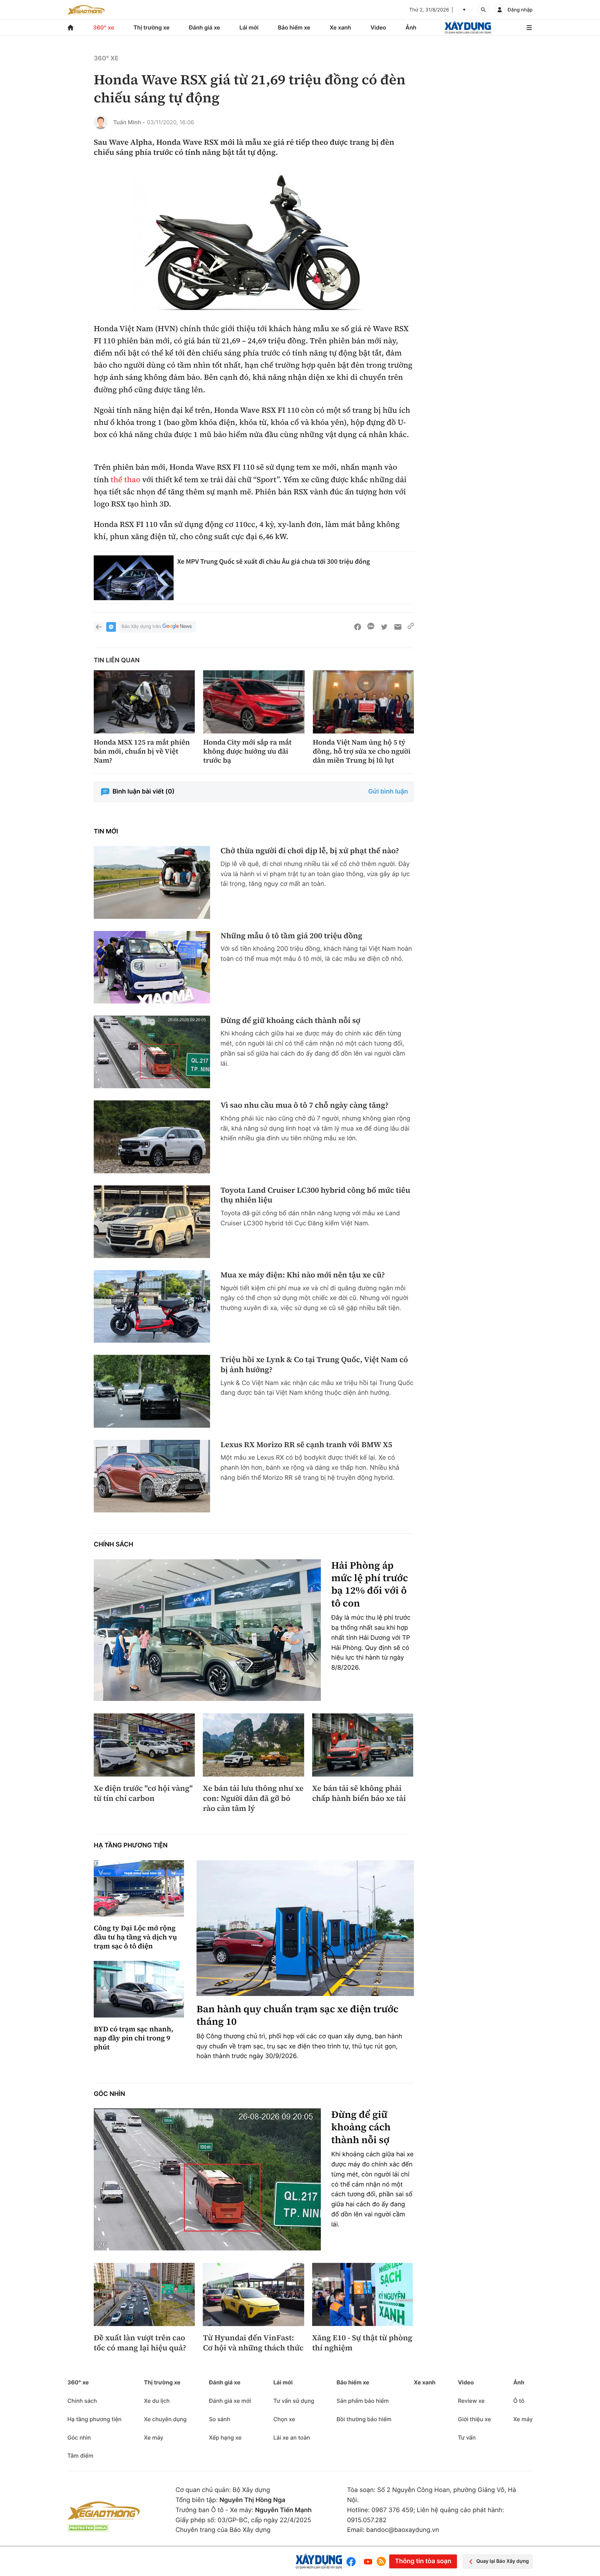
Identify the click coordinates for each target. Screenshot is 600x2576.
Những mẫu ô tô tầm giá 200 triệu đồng (291, 936)
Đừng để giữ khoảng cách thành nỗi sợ (290, 1021)
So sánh (220, 2419)
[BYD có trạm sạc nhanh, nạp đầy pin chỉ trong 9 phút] (139, 1989)
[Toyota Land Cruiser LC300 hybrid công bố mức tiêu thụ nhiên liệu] (152, 1222)
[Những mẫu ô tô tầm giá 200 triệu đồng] (152, 967)
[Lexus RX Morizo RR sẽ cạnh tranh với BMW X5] (152, 1476)
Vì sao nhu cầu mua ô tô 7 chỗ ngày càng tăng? (305, 1105)
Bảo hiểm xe (294, 27)
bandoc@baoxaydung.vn (403, 2530)
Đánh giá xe (205, 27)
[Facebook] (353, 2562)
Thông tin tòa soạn (423, 2561)
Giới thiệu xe (474, 2419)
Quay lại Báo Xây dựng (503, 2561)
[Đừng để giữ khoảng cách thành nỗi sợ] (152, 1052)
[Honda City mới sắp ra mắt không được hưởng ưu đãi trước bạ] (254, 702)
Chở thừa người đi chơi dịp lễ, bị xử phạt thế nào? (310, 851)
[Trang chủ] (70, 28)
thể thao (126, 480)
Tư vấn (467, 2437)
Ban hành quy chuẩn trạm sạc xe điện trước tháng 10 (298, 2016)
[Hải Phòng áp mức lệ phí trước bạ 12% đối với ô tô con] (207, 1630)
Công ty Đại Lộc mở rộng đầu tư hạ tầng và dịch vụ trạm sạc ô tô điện (135, 1937)
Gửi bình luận (388, 792)
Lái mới (249, 27)
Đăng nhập (520, 10)
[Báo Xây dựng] (468, 28)
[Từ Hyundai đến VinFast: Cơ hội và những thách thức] (253, 2294)
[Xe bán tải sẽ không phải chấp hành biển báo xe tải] (363, 1745)
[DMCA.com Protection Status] (88, 2528)
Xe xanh (340, 27)
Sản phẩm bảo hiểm (362, 2401)
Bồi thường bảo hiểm (364, 2419)
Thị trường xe (152, 27)
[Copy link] (411, 627)
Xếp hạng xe (225, 2437)
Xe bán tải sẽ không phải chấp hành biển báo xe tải (359, 1793)
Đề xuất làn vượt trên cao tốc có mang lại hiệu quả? (140, 2343)
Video (378, 27)
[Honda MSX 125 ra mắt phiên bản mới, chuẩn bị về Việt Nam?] (144, 702)
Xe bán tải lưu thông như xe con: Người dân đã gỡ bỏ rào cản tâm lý (253, 1798)
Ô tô (519, 2401)
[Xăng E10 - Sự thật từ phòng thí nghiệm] (363, 2294)
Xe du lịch (157, 2401)
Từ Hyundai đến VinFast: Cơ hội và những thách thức (253, 2343)
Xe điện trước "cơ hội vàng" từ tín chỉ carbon (143, 1793)
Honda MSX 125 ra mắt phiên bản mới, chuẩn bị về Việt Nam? (142, 751)
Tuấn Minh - (129, 122)
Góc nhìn (109, 2094)
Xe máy (153, 2437)
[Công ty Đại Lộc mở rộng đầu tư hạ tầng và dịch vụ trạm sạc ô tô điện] (139, 1889)
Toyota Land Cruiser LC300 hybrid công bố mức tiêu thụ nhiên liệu (315, 1195)
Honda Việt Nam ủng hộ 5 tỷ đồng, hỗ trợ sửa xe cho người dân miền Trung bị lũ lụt (362, 751)
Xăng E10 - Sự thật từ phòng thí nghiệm (362, 2343)
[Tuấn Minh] (101, 122)
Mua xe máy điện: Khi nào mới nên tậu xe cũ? (303, 1275)
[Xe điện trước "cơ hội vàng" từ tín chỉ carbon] (144, 1745)
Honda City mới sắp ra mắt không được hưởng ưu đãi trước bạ (247, 751)
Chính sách (114, 1545)
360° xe (104, 27)
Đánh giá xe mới (230, 2401)
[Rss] (381, 2561)
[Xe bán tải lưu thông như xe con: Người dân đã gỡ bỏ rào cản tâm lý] (253, 1745)
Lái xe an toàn (292, 2437)
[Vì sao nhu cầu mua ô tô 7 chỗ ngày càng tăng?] (152, 1137)
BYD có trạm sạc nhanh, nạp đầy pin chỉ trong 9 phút (134, 2038)
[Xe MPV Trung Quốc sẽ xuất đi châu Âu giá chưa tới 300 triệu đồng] (134, 578)
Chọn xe (284, 2419)
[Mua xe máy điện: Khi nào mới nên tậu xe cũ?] (152, 1306)
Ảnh (411, 27)
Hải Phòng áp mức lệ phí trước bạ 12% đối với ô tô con (370, 1585)
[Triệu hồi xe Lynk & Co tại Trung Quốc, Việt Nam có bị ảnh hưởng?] (152, 1391)
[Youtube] (368, 2562)
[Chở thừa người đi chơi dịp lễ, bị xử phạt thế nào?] (152, 882)
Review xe (471, 2401)
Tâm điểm (80, 2456)
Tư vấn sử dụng (294, 2401)
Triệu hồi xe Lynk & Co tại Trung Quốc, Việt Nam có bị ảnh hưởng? (314, 1365)
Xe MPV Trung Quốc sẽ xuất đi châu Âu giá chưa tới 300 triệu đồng (274, 561)
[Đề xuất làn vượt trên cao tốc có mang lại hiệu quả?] (144, 2294)
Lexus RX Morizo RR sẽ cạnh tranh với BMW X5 (306, 1445)
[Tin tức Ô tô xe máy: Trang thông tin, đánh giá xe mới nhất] (86, 10)
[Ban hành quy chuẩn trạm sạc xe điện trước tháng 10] (305, 1928)
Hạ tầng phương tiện (131, 1845)
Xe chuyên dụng (165, 2419)
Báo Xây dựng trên (141, 627)
